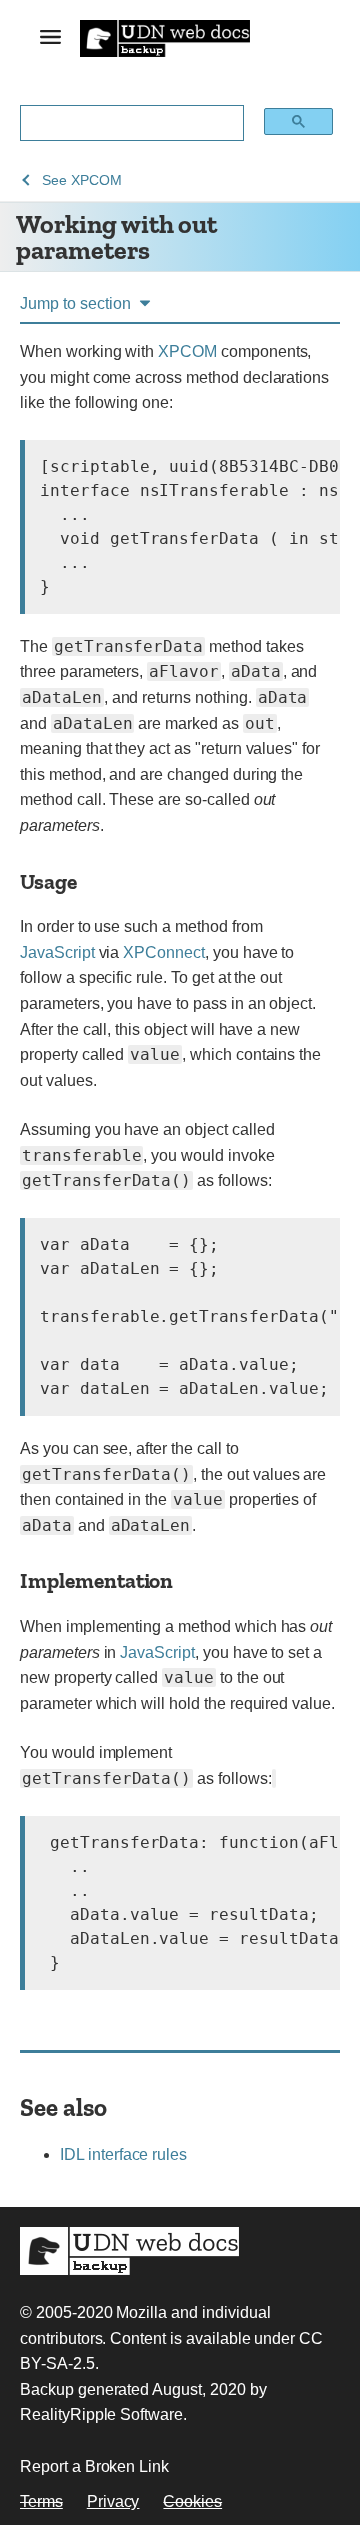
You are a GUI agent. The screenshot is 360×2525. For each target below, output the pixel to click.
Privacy (113, 2501)
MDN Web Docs (129, 2251)
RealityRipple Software (101, 2414)
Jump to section (75, 303)
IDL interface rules (123, 2154)
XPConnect (164, 952)
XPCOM (187, 351)
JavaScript (57, 952)
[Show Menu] (50, 40)
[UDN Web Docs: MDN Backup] (165, 37)
